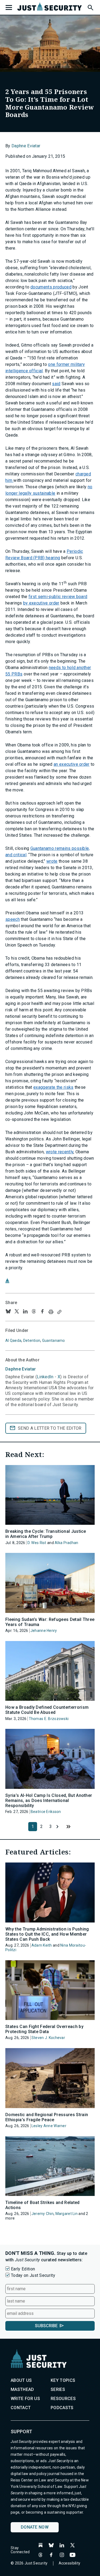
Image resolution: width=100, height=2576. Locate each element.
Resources (63, 2399)
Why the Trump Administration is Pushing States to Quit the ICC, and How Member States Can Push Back (47, 1934)
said (56, 384)
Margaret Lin (67, 2214)
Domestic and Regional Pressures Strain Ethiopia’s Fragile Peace (47, 2117)
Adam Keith (42, 1945)
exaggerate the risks (53, 1087)
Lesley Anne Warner (49, 2126)
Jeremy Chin (43, 2214)
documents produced (51, 287)
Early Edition (23, 2269)
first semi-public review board (58, 597)
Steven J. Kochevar (48, 2038)
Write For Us (25, 2399)
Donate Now (35, 2527)
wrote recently (60, 1152)
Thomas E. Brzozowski (49, 1719)
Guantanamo (54, 1340)
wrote (52, 861)
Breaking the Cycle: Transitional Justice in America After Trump (46, 1534)
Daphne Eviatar (26, 146)
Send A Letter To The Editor (50, 1428)
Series (58, 2389)
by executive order (41, 603)
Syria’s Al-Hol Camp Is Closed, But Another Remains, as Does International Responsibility (49, 1800)
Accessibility (70, 2563)
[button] (90, 7)
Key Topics (63, 2380)
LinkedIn (45, 1377)
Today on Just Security (33, 2275)
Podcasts (62, 2408)
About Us (21, 2380)
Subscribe (46, 2326)
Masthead (22, 2389)
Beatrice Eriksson (46, 1812)
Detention (32, 1340)
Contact (21, 2408)
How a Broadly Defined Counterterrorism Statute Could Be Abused (47, 1710)
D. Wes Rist (37, 1543)
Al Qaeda (13, 1340)
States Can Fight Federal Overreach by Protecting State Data (44, 2029)
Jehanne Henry (44, 1631)
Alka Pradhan (66, 1543)
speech (13, 919)
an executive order (72, 764)
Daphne (21, 1369)
